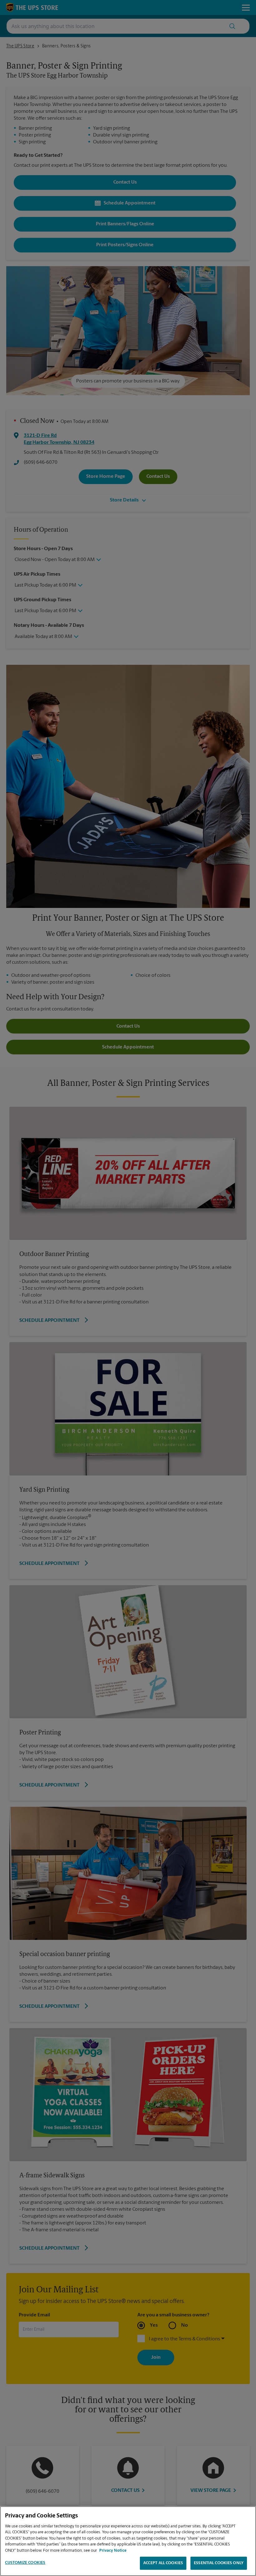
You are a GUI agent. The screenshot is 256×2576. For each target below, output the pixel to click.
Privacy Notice (113, 2551)
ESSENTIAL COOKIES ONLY (219, 2563)
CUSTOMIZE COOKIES (25, 2563)
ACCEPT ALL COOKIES (163, 2563)
